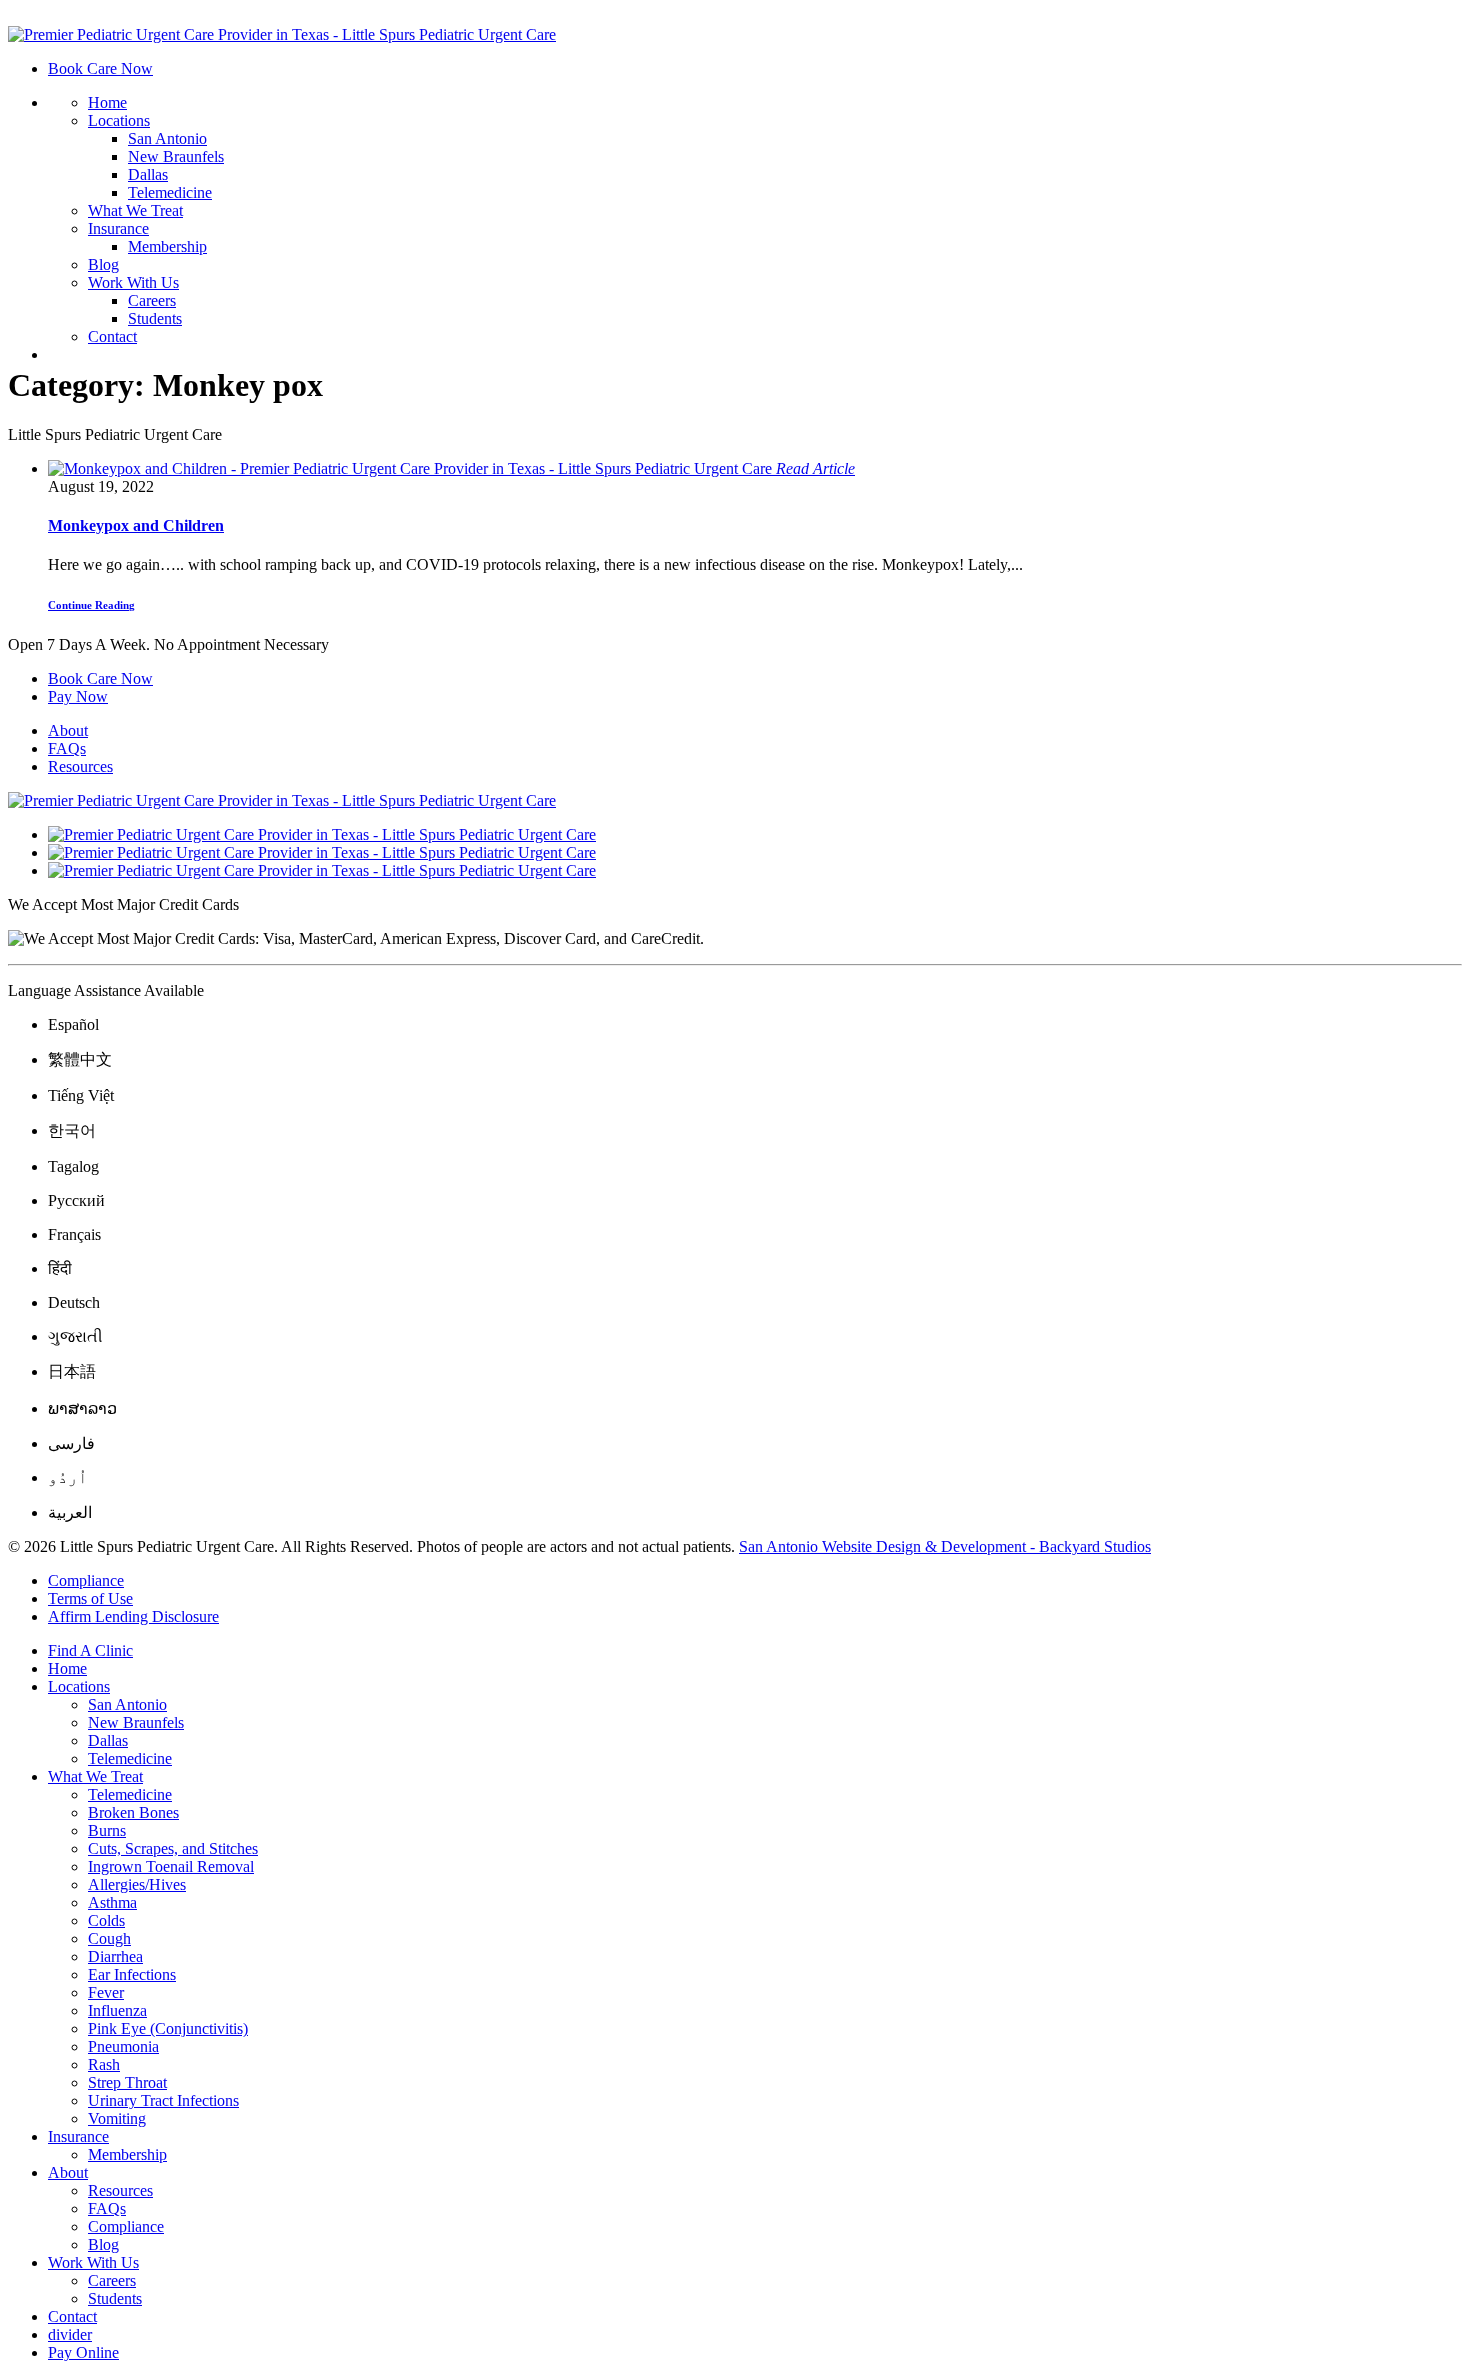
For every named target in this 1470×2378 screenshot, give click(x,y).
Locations (119, 120)
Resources (80, 766)
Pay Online (83, 2352)
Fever (106, 1992)
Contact (112, 336)
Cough (109, 1938)
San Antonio (167, 138)
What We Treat (135, 210)
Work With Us (133, 282)
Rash (104, 2064)
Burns (107, 1830)
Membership (167, 246)
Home (107, 102)
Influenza (117, 2010)
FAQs (67, 748)
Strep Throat (127, 2082)
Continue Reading (91, 605)
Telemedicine (170, 192)
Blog (103, 264)
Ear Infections (132, 1974)
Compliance (86, 1580)
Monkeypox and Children (136, 525)
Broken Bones (133, 1812)
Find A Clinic (90, 1650)
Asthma (112, 1902)
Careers (152, 300)
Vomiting (117, 2118)
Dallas (148, 174)
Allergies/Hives (137, 1884)
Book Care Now (100, 68)
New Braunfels (176, 156)
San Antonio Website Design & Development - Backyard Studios (945, 1546)
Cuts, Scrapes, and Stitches (173, 1848)
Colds (106, 1920)
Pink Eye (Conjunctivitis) (168, 2028)
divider (70, 2334)
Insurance (118, 228)
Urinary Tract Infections (163, 2100)
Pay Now (78, 696)
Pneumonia (123, 2046)
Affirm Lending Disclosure (133, 1616)
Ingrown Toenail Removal (171, 1866)
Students (155, 318)
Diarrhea (115, 1956)
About (68, 730)
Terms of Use (90, 1598)
